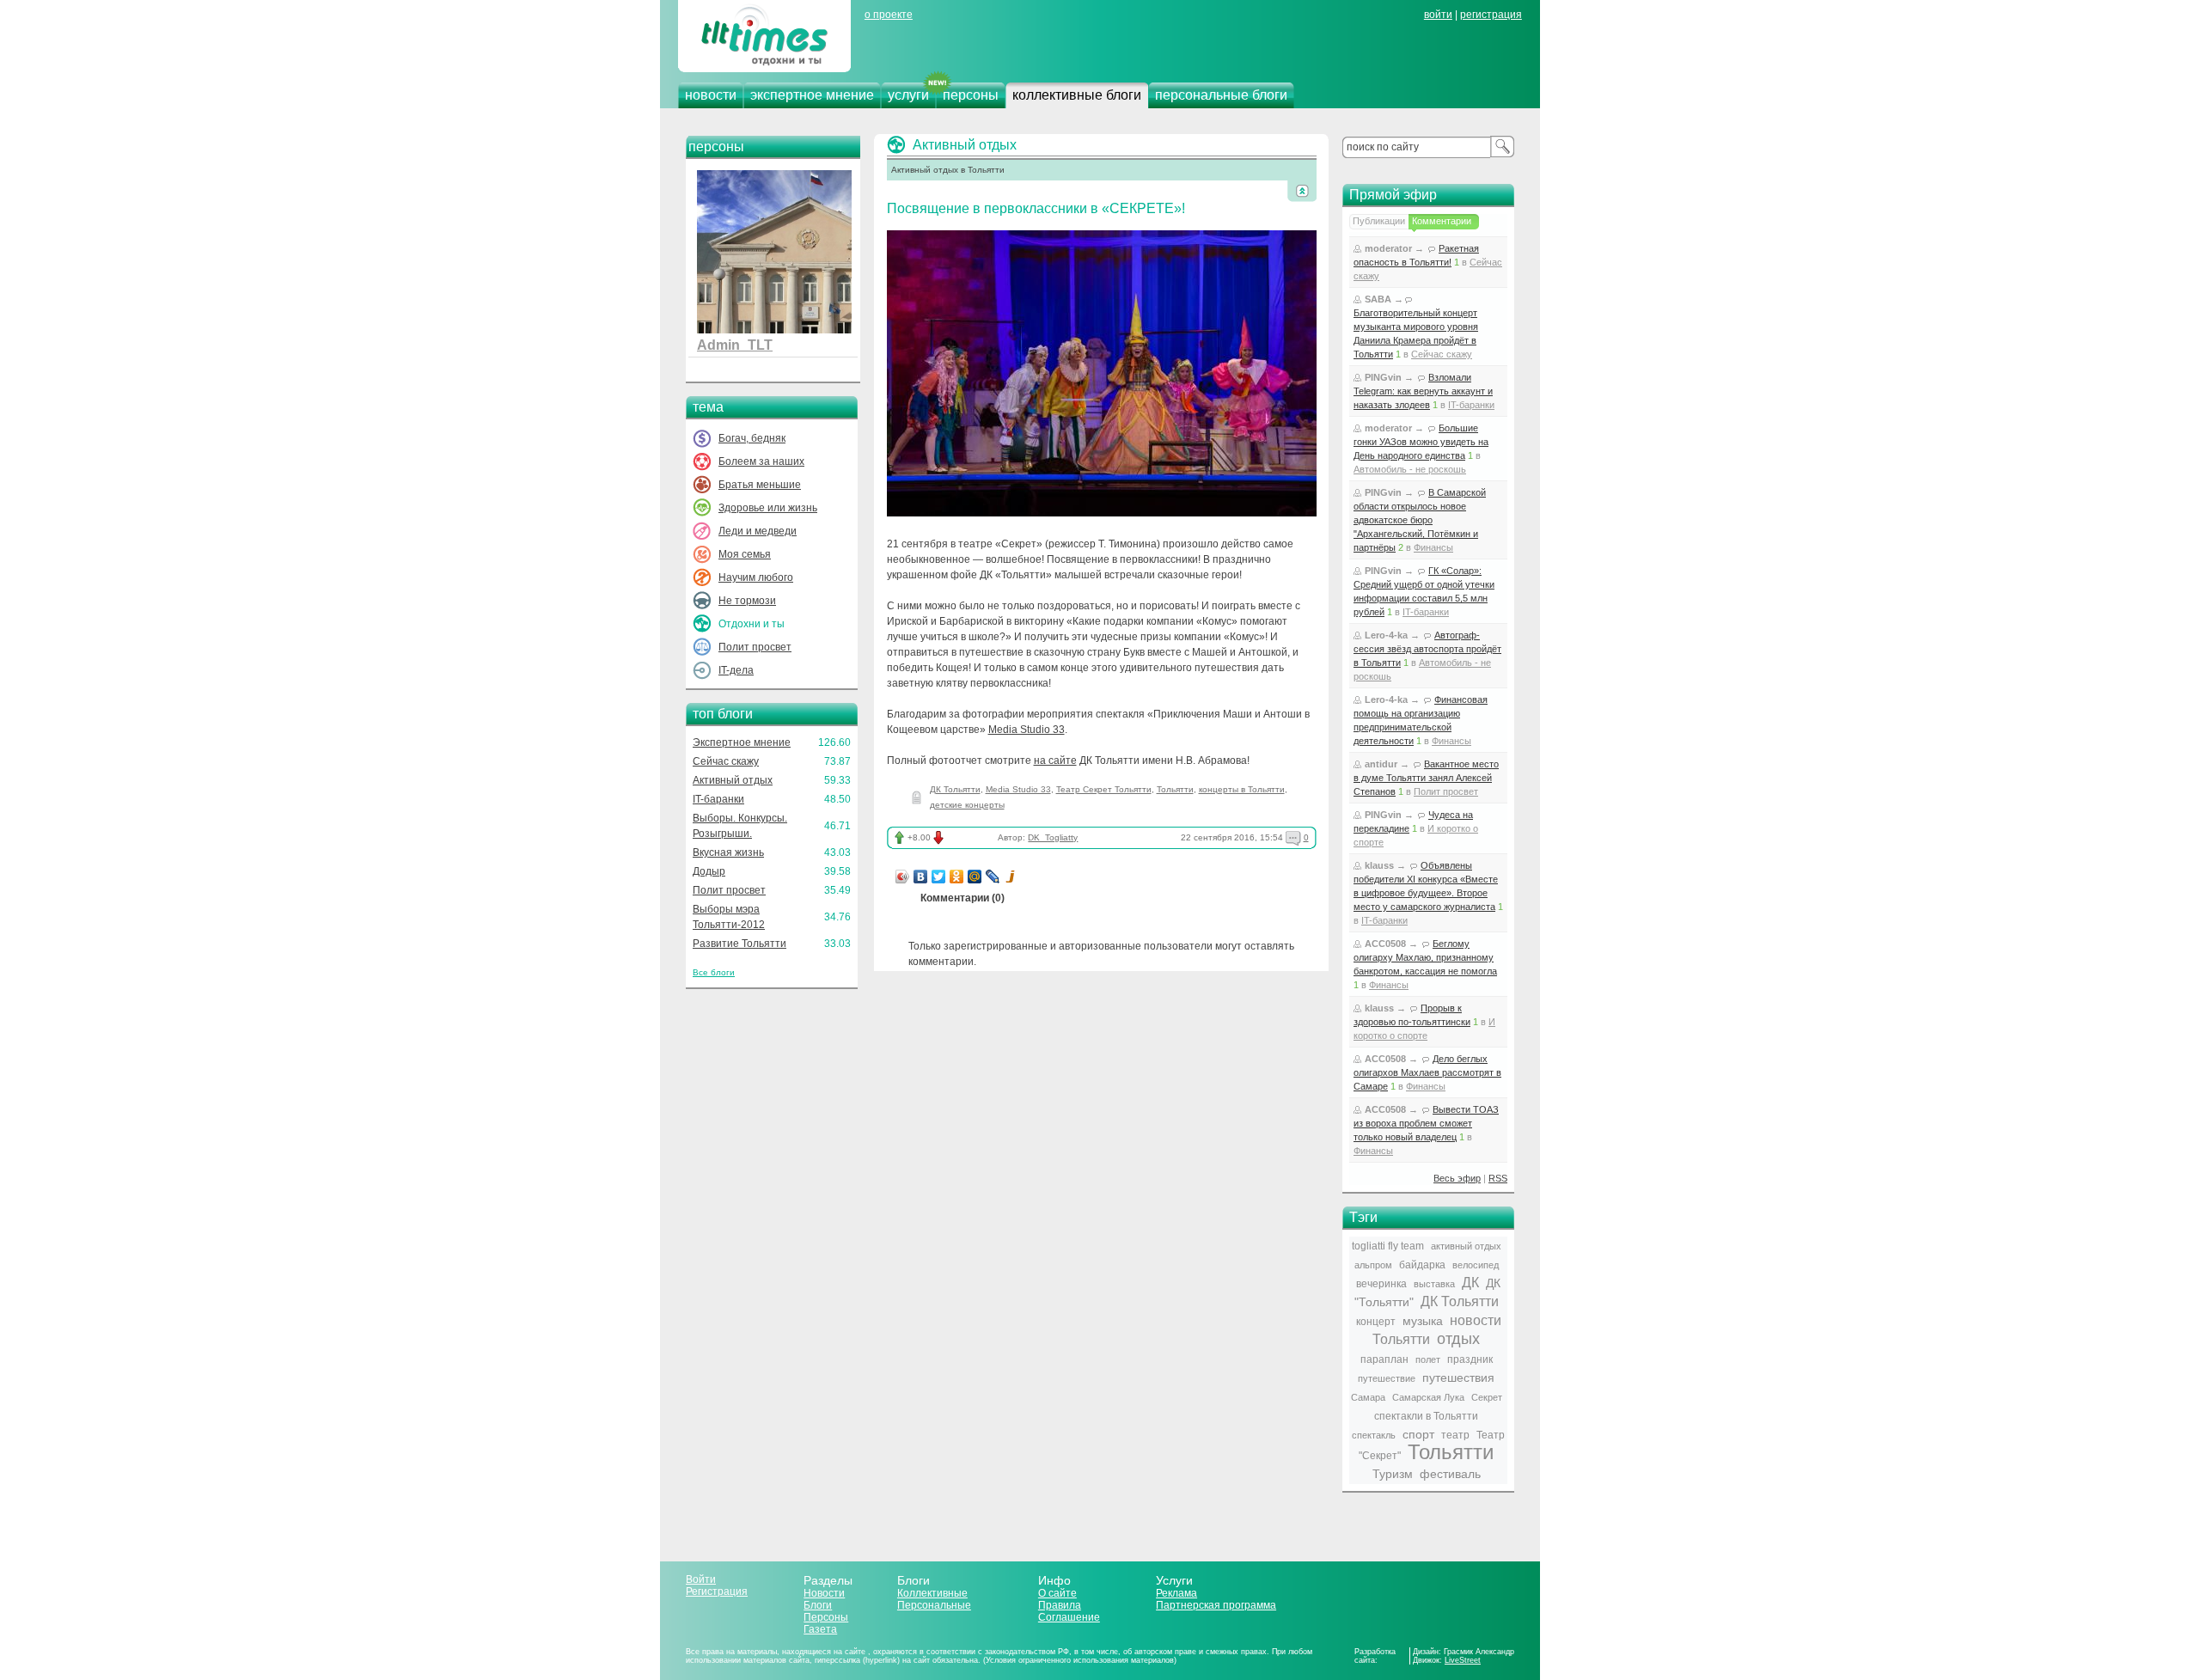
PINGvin (1383, 377)
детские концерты (967, 805)
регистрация (1491, 15)
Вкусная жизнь (728, 852)
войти (1438, 15)
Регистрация (717, 1591)
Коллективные (932, 1593)
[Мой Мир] (975, 877)
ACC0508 (1385, 944)
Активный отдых (733, 780)
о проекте (889, 15)
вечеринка (1381, 1284)
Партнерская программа (1216, 1605)
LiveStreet (1463, 1660)
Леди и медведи (758, 531)
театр (1455, 1435)
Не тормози (747, 601)
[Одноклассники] (957, 877)
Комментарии (1442, 221)
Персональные (934, 1605)
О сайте (1057, 1593)
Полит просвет (755, 647)
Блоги (818, 1605)
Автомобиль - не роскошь (1410, 469)
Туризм (1393, 1474)
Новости (824, 1593)
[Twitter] (939, 877)
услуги (908, 95)
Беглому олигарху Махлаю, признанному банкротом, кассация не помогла (1425, 957)
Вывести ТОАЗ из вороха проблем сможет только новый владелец (1426, 1123)
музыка (1423, 1321)
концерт (1376, 1322)
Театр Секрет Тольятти (1104, 789)
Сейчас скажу (726, 761)
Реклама (1176, 1593)
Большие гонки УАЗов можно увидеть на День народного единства (1421, 442)
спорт (1418, 1434)
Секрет (1487, 1397)
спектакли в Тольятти (1426, 1416)
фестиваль (1450, 1474)
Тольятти (1175, 789)
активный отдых (1466, 1246)
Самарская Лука (1428, 1397)
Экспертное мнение (742, 742)
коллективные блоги (1077, 95)
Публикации (1379, 221)
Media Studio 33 (1027, 730)
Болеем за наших (761, 461)
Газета (820, 1629)
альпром (1373, 1265)
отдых (1458, 1339)
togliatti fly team (1388, 1246)
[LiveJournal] (993, 877)
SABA (1378, 299)
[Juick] (1011, 877)
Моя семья (745, 554)
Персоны (826, 1617)
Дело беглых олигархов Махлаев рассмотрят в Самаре (1427, 1072)
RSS (1498, 1178)
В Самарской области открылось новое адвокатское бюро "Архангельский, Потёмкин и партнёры (1420, 520)
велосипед (1476, 1265)
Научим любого (756, 577)
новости (711, 95)
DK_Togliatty (1053, 837)
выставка (1434, 1284)
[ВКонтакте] (921, 877)
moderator (1388, 248)
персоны (971, 95)
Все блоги (714, 972)
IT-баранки (718, 799)
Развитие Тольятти (739, 944)
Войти (701, 1579)
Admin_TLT (735, 345)
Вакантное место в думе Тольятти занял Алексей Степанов (1426, 778)
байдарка (1422, 1265)
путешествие (1387, 1378)
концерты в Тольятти (1242, 789)
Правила (1060, 1605)
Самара (1368, 1397)
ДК (1470, 1283)
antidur (1381, 764)
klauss (1379, 865)
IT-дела (736, 670)
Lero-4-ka (1386, 635)
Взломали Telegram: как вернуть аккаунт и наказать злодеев (1423, 391)
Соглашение (1069, 1617)
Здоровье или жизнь (768, 508)
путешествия (1458, 1378)
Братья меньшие (760, 485)
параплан (1384, 1359)
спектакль (1374, 1435)
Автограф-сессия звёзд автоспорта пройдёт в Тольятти (1427, 649)
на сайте (1055, 761)
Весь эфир (1457, 1178)
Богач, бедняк (752, 438)
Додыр (709, 871)
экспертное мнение (812, 95)
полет (1428, 1359)
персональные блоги (1221, 95)
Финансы (1433, 547)
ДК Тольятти (955, 789)
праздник (1470, 1359)
